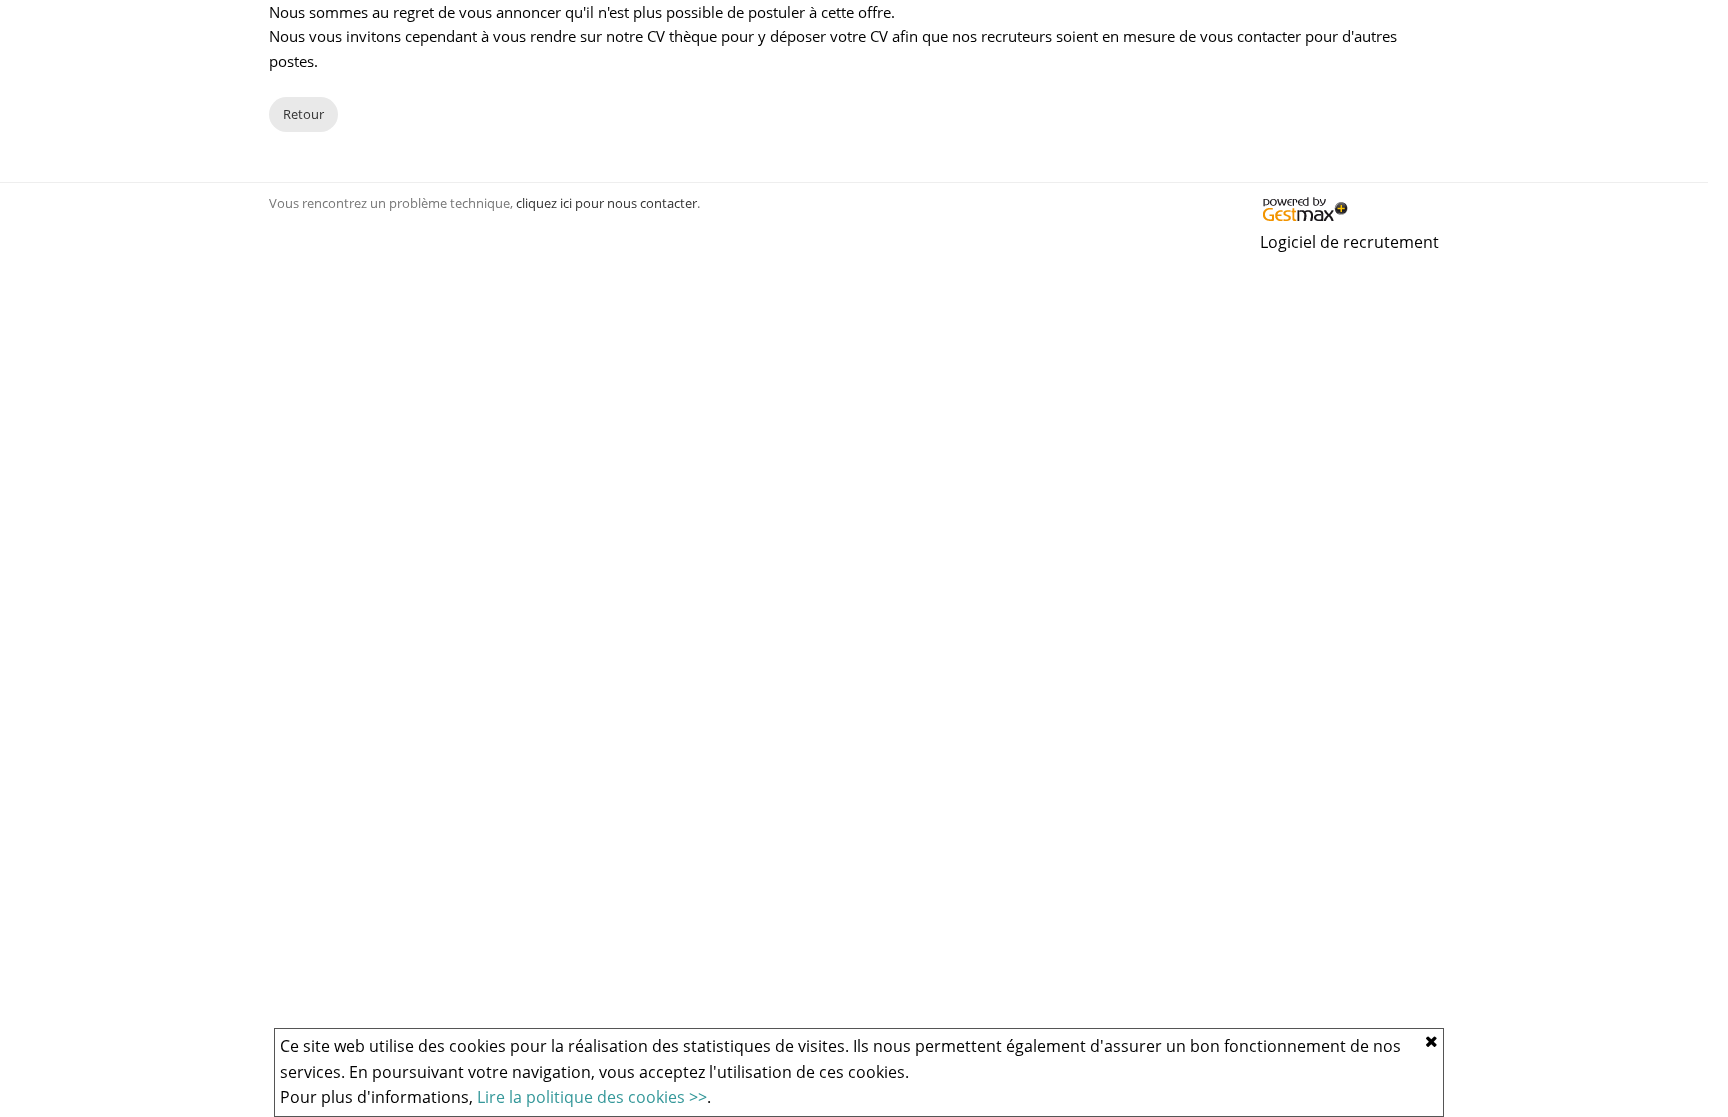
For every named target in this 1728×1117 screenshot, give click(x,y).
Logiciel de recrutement (1349, 242)
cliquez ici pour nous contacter (606, 203)
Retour (303, 114)
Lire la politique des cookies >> (592, 1097)
